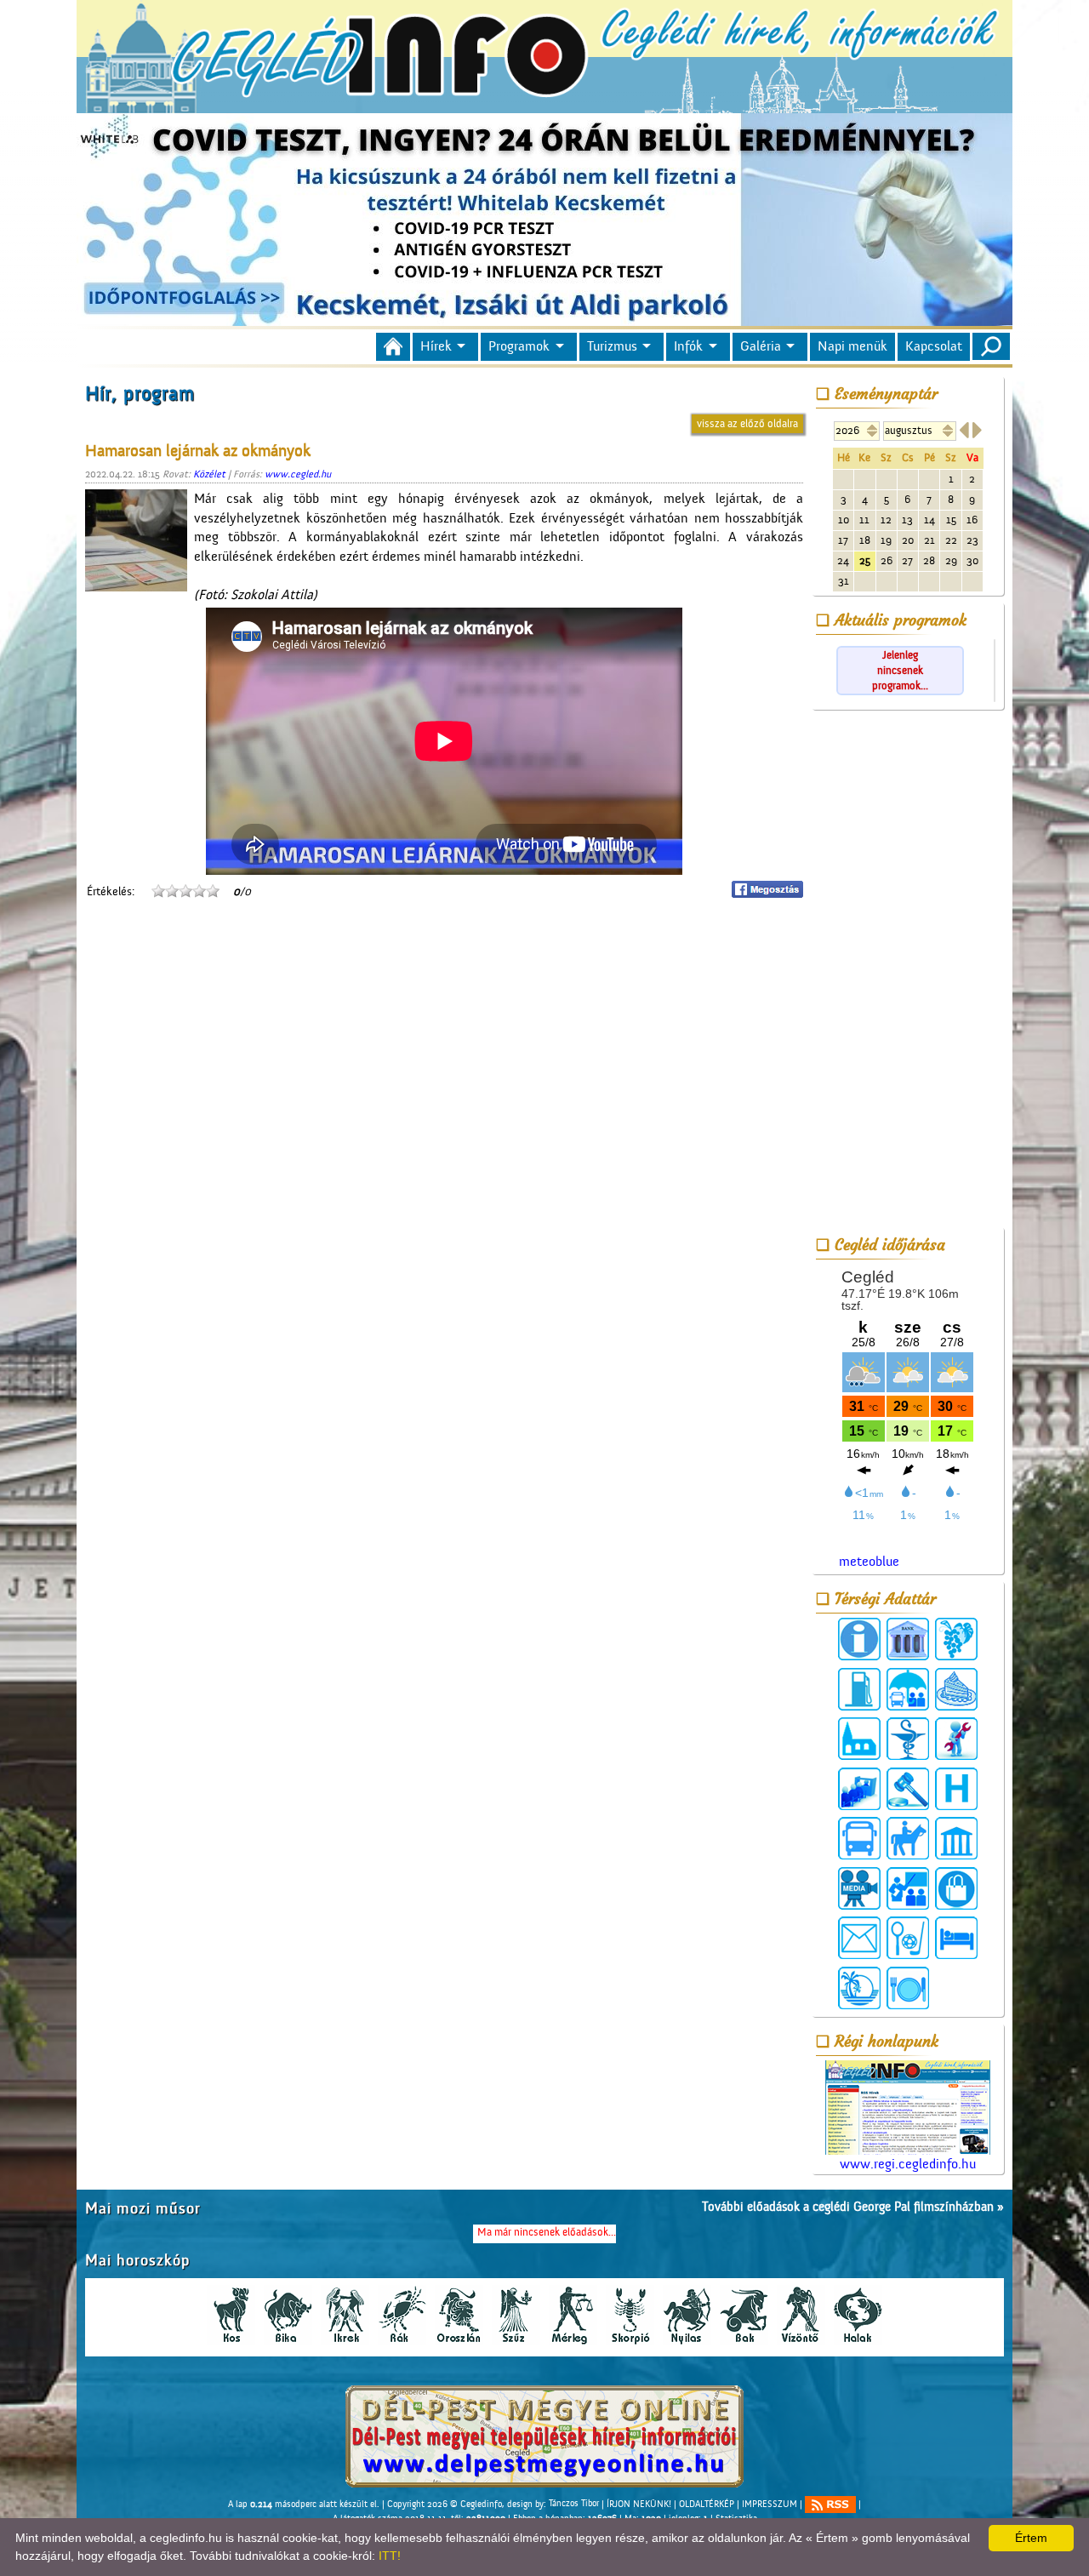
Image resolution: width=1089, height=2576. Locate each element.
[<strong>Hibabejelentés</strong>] (956, 1739)
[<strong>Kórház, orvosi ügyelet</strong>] (956, 1789)
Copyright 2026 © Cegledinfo (445, 2504)
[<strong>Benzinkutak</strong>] (859, 1689)
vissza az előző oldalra (747, 423)
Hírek (436, 346)
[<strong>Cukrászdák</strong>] (956, 1689)
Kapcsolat (934, 346)
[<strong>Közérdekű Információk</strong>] (859, 1639)
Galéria (761, 346)
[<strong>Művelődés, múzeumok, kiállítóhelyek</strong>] (956, 1838)
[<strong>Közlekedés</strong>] (859, 1838)
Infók (688, 346)
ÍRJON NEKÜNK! (639, 2504)
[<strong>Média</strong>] (859, 1888)
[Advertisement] (908, 972)
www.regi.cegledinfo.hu (908, 2164)
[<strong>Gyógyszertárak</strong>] (908, 1739)
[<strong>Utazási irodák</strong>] (859, 1988)
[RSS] (830, 2505)
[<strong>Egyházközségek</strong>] (859, 1739)
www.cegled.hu (298, 474)
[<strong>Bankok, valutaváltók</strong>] (908, 1639)
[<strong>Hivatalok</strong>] (859, 1789)
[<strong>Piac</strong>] (956, 1888)
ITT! (390, 2556)
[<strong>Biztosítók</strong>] (908, 1689)
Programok (519, 346)
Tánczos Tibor (574, 2504)
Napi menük (852, 346)
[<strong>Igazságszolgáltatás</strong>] (908, 1789)
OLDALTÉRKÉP (707, 2504)
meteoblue (869, 1562)
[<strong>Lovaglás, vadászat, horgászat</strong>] (908, 1838)
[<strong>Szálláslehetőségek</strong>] (956, 1938)
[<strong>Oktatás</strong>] (908, 1888)
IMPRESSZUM (770, 2504)
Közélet (209, 474)
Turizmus (612, 346)
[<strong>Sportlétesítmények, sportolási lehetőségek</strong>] (908, 1938)
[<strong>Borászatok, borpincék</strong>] (956, 1639)
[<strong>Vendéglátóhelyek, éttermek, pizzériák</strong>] (908, 1988)
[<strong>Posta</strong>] (859, 1938)
